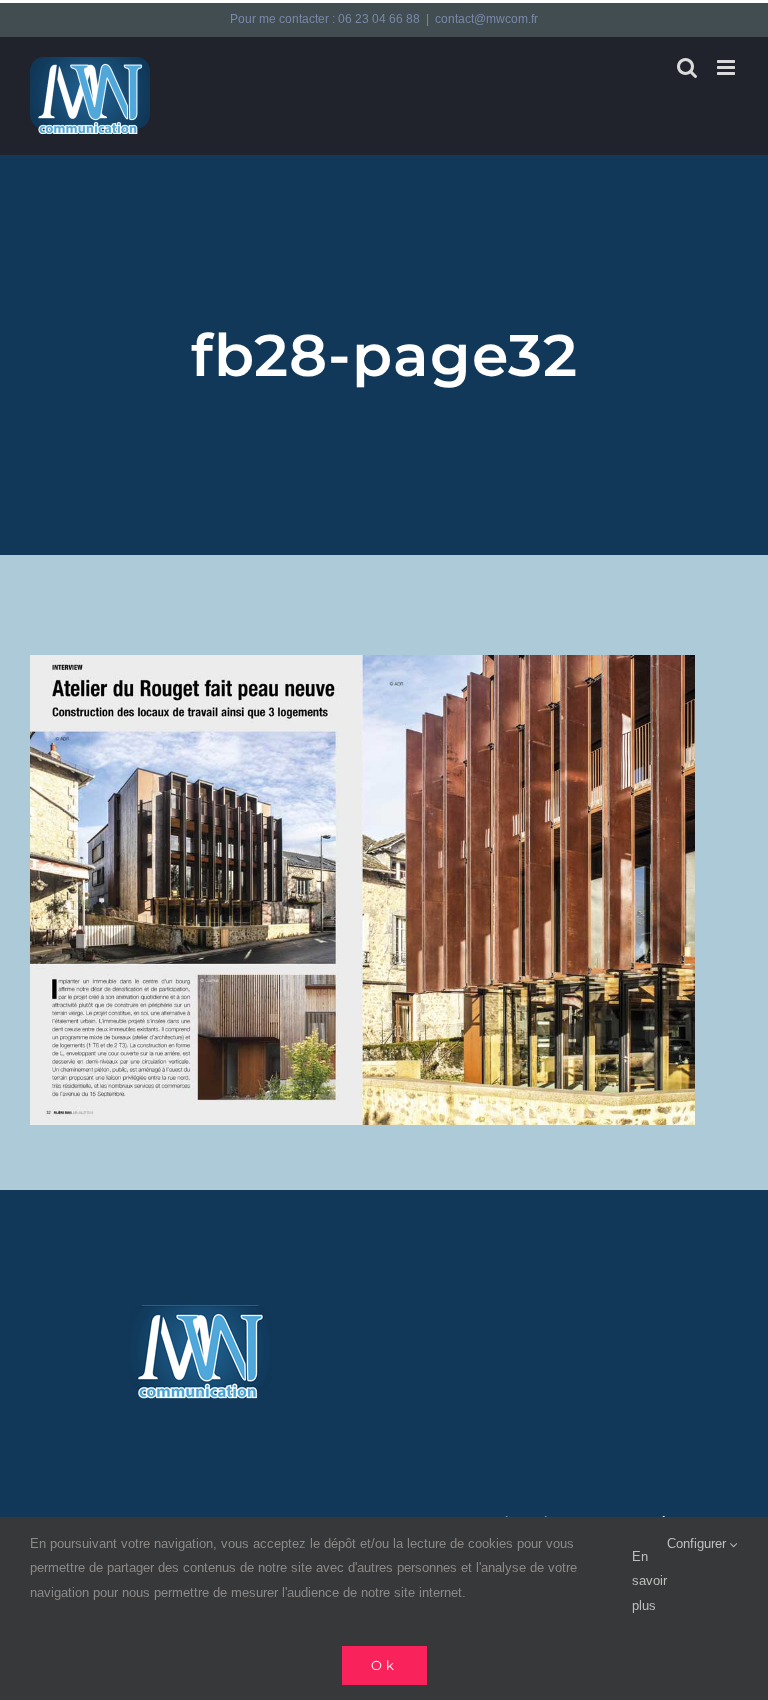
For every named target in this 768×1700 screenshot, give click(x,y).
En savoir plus (649, 1581)
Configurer (698, 1543)
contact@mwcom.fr (486, 19)
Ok (384, 1665)
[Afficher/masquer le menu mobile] (727, 67)
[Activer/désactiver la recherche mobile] (687, 67)
